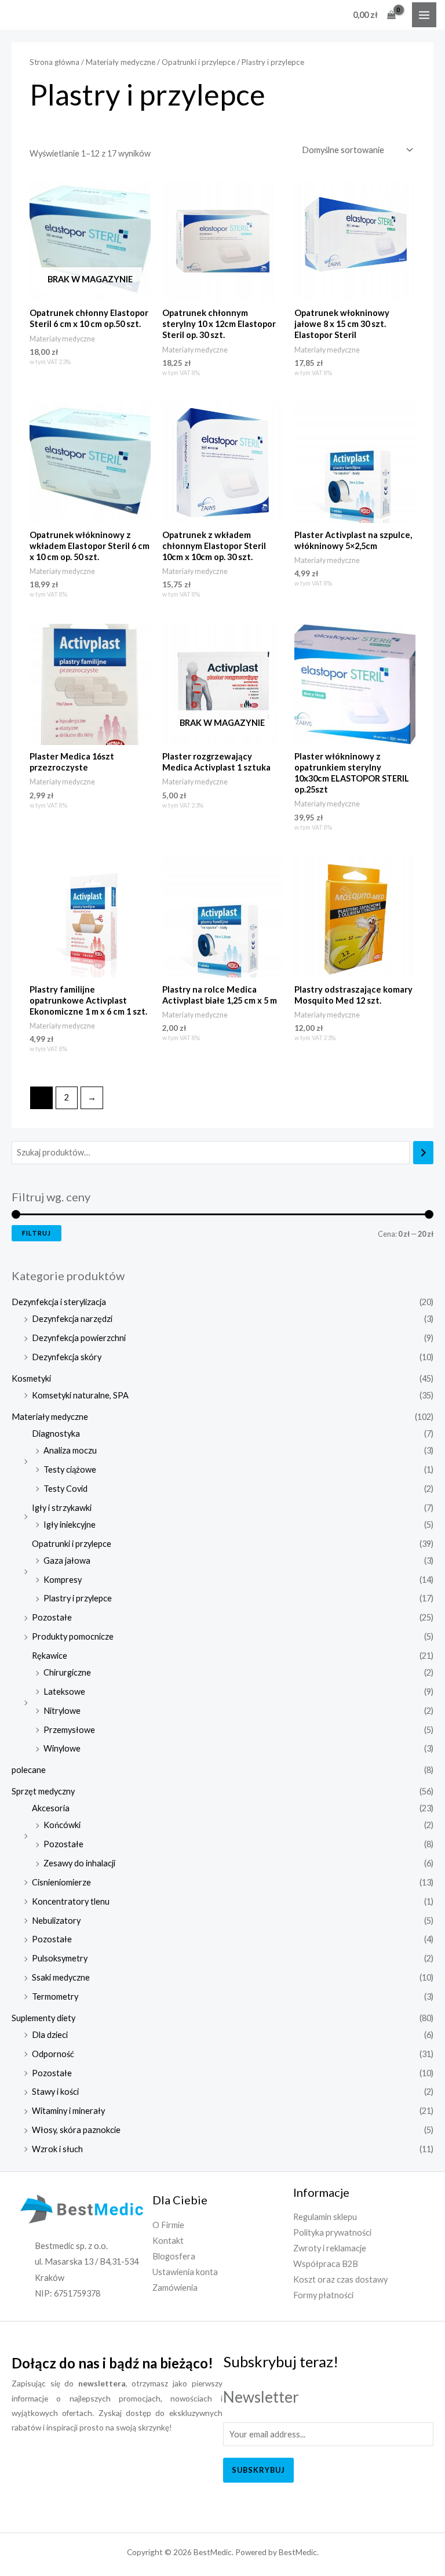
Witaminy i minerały (68, 2111)
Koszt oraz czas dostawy (340, 2279)
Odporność (53, 2054)
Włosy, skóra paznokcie (76, 2130)
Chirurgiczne (67, 1672)
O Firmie (168, 2225)
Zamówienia (175, 2288)
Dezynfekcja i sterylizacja (59, 1302)
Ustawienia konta (185, 2272)
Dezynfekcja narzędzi (72, 1319)
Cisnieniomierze (61, 1882)
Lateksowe (64, 1692)
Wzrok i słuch (57, 2149)
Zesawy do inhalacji (79, 1863)
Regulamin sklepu (325, 2217)
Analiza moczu (70, 1450)
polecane (29, 1770)
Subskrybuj (258, 2470)
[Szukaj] (423, 1153)
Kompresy (63, 1580)
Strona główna (54, 62)
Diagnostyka (56, 1434)
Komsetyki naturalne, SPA (80, 1395)
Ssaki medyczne (61, 1977)
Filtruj (37, 1233)
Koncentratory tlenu (71, 1901)
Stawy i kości (55, 2092)
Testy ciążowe (70, 1469)
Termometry (55, 1997)
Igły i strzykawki (62, 1508)
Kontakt (168, 2241)
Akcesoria (51, 1808)
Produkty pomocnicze (73, 1636)
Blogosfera (174, 2256)
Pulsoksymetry (60, 1958)
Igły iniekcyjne (70, 1525)
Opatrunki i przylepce (72, 1544)
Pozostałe (52, 1617)
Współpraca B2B (326, 2264)
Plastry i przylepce (78, 1598)
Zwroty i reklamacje (330, 2248)
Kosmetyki (31, 1378)
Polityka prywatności (332, 2232)
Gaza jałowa (67, 1561)
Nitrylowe (62, 1711)
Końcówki (62, 1825)
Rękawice (50, 1656)
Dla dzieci (50, 2035)
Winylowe (62, 1748)
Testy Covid (65, 1489)
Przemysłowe (69, 1730)
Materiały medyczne (50, 1417)
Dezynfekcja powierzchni (79, 1338)
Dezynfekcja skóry (67, 1357)
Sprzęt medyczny (43, 1791)
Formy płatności (323, 2295)
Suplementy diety (43, 2018)
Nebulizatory (56, 1921)
